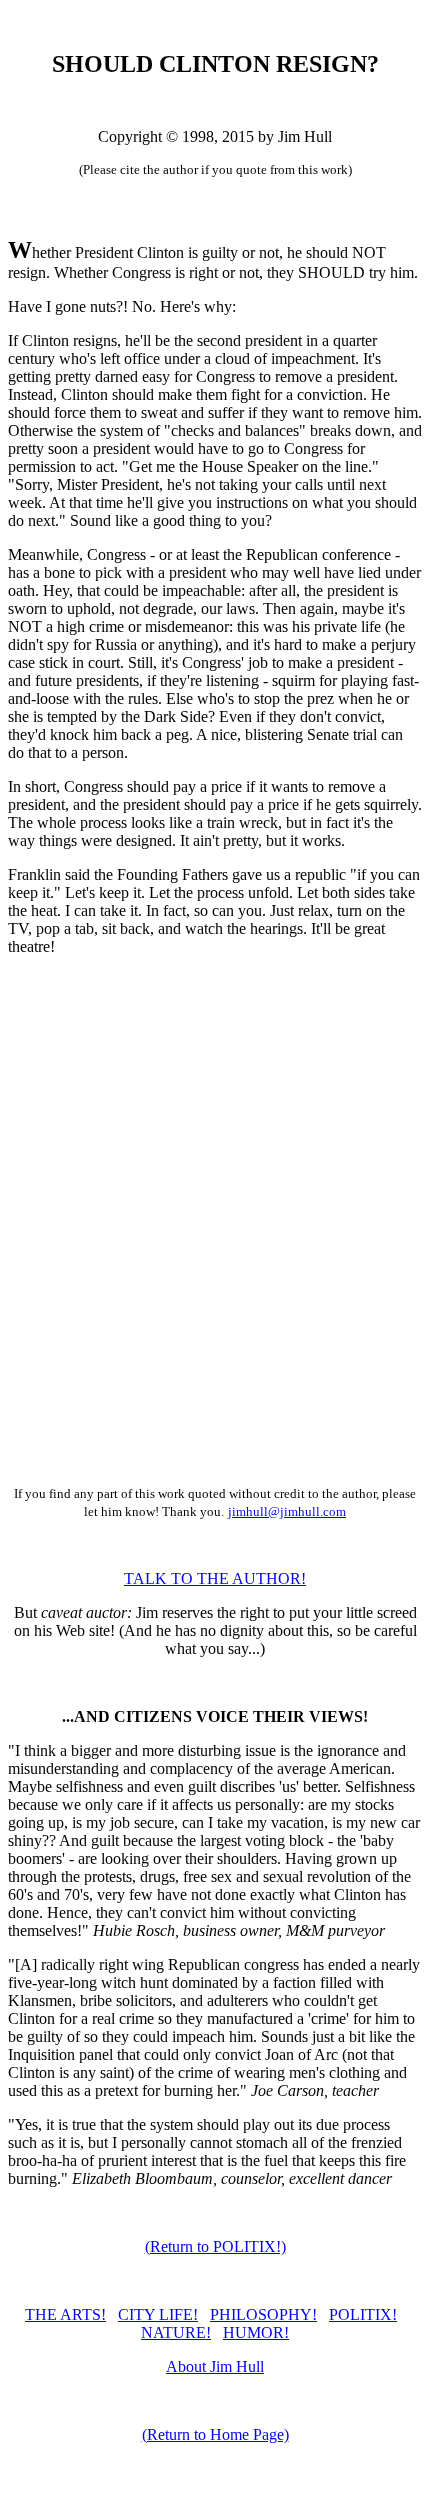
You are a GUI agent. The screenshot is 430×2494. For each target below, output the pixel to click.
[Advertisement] (215, 1239)
